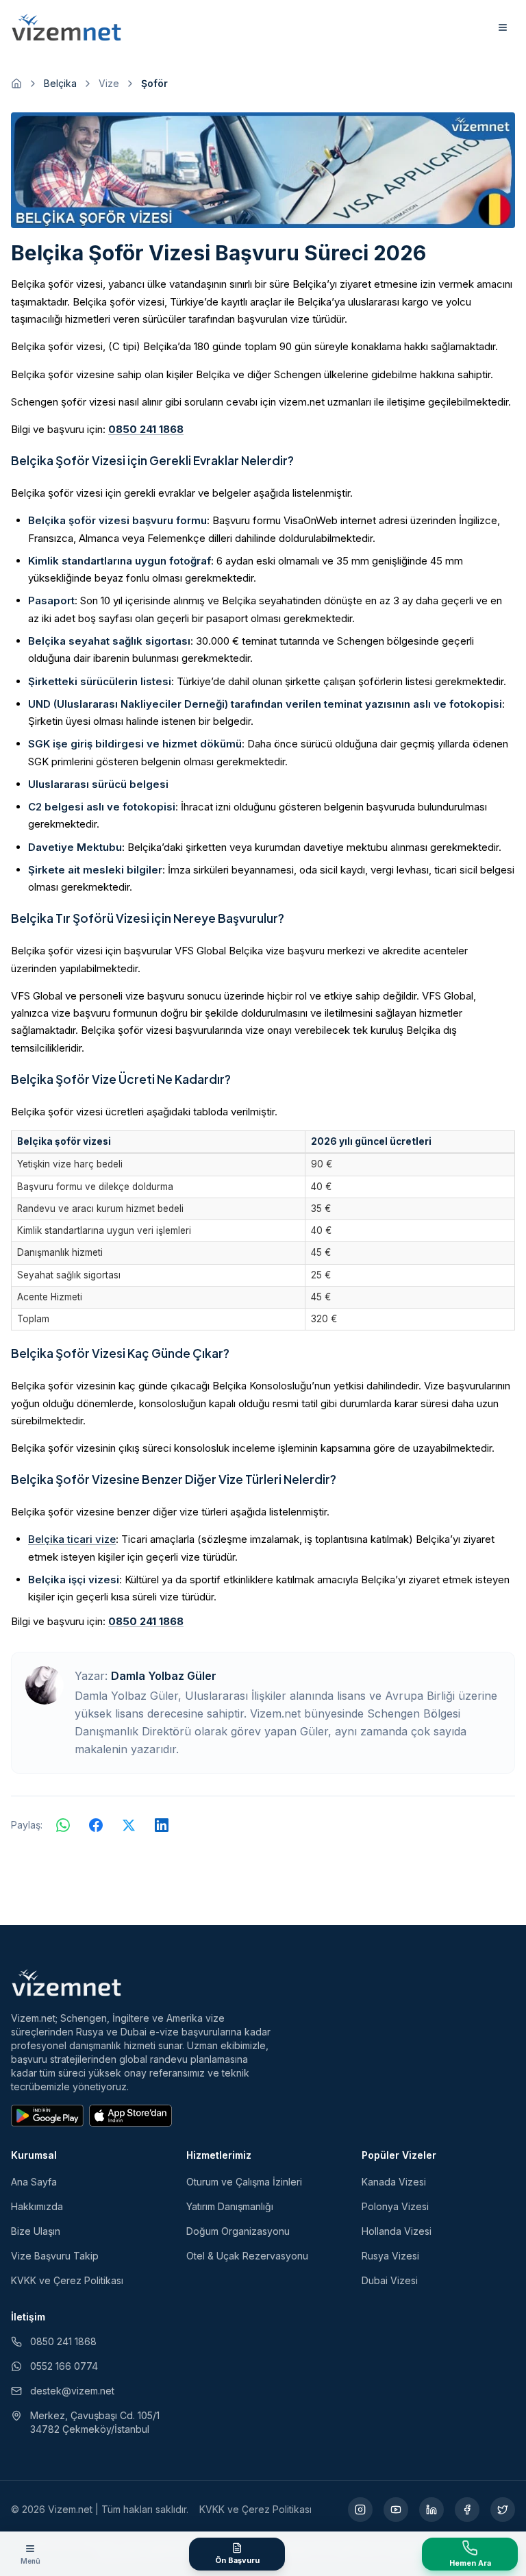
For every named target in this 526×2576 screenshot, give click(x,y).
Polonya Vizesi (395, 2206)
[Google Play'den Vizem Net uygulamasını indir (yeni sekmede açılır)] (47, 2116)
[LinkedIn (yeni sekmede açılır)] (431, 2510)
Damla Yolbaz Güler (164, 1676)
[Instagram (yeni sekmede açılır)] (360, 2510)
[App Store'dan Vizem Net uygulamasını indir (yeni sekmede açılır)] (130, 2116)
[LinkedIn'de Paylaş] (162, 1825)
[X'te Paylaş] (129, 1825)
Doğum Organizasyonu (238, 2231)
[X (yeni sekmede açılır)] (503, 2510)
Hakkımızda (37, 2206)
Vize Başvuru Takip (55, 2256)
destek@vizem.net (72, 2391)
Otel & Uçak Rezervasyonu (247, 2256)
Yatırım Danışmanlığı (230, 2206)
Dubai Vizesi (390, 2280)
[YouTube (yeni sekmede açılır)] (396, 2510)
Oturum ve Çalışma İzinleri (244, 2182)
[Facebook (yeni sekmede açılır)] (467, 2510)
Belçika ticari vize (72, 1539)
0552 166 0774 (64, 2366)
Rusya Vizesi (390, 2256)
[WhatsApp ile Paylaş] (63, 1825)
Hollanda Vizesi (397, 2231)
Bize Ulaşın (36, 2231)
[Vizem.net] (67, 1983)
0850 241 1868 (146, 429)
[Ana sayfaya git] (16, 84)
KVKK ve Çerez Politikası (67, 2280)
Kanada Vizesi (394, 2182)
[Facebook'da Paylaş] (96, 1825)
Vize (109, 83)
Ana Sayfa (34, 2182)
